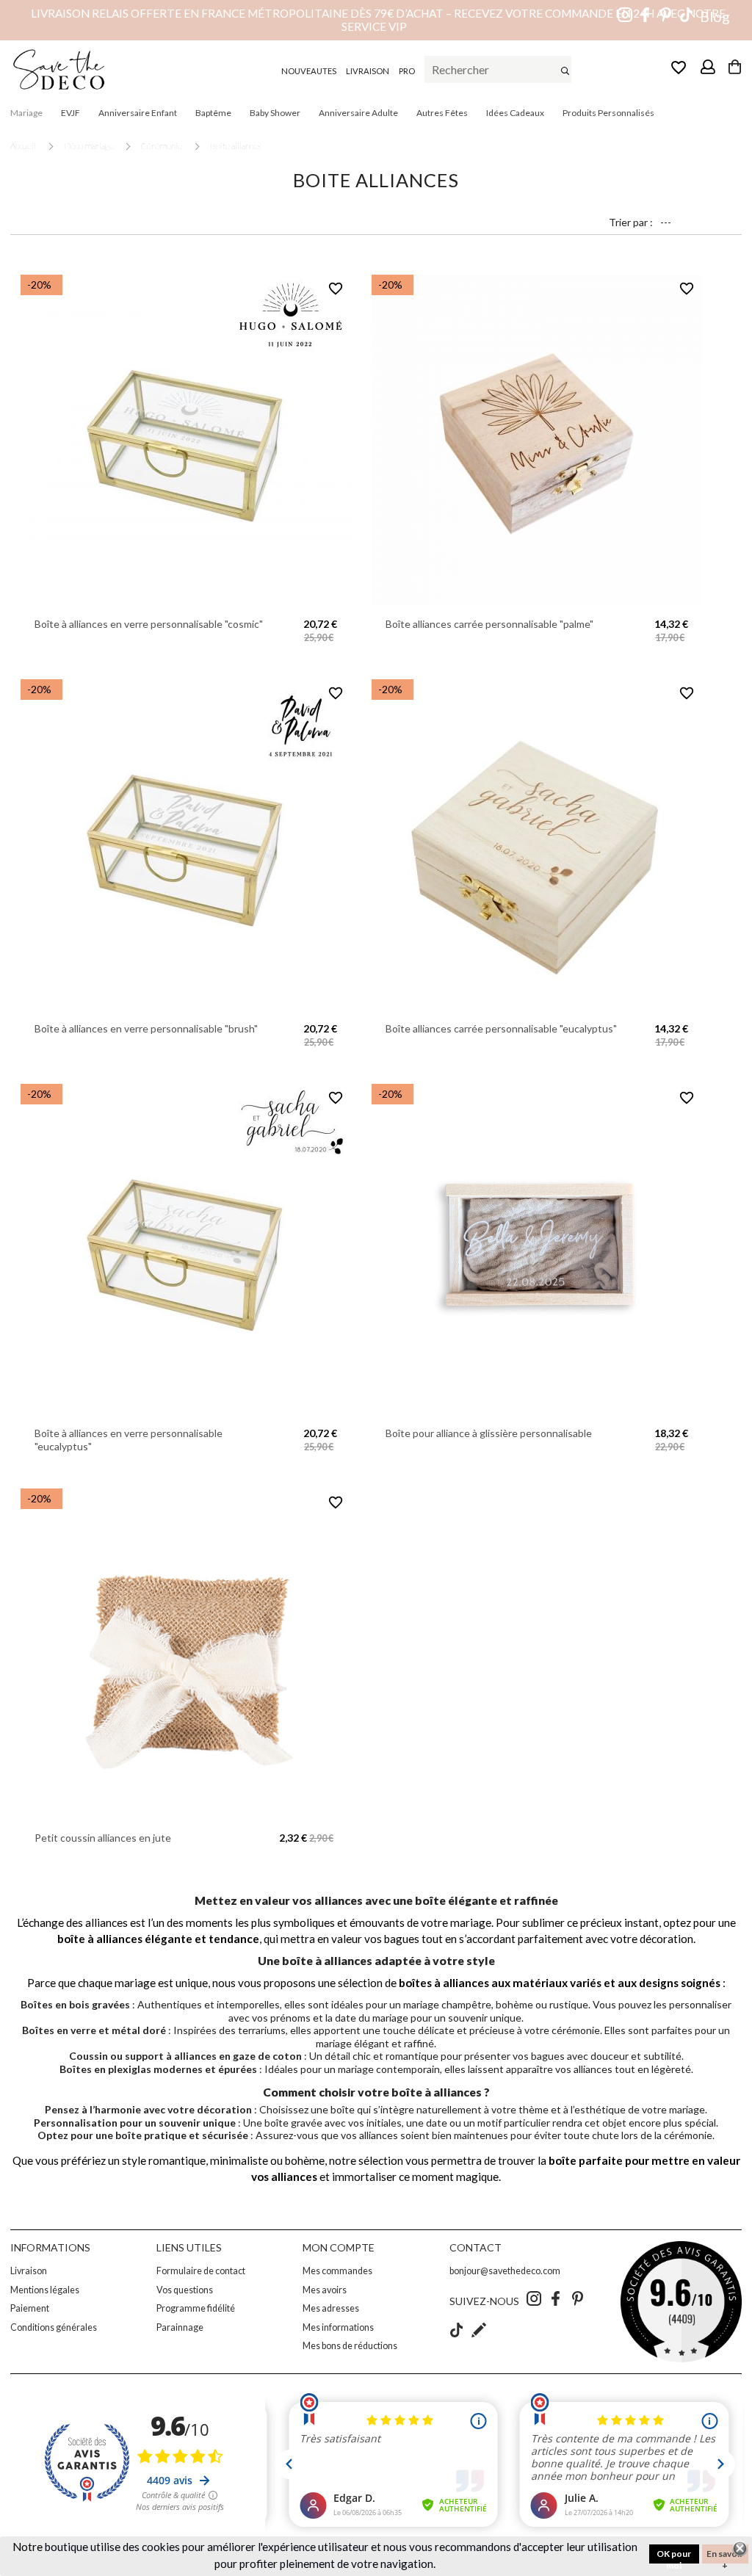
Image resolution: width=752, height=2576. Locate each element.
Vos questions (185, 2290)
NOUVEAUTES (309, 71)
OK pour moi (674, 2556)
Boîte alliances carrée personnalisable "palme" (489, 624)
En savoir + (725, 2556)
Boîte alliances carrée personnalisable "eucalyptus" (501, 1028)
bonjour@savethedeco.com (505, 2271)
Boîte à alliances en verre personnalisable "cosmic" (149, 624)
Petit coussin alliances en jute (103, 1838)
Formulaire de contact (201, 2271)
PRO (407, 71)
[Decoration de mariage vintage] (59, 69)
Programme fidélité (196, 2308)
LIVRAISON (368, 71)
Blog (715, 17)
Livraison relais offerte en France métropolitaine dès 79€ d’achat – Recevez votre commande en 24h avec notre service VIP (378, 20)
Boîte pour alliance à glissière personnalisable (489, 1433)
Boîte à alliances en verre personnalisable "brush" (146, 1028)
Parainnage (180, 2327)
